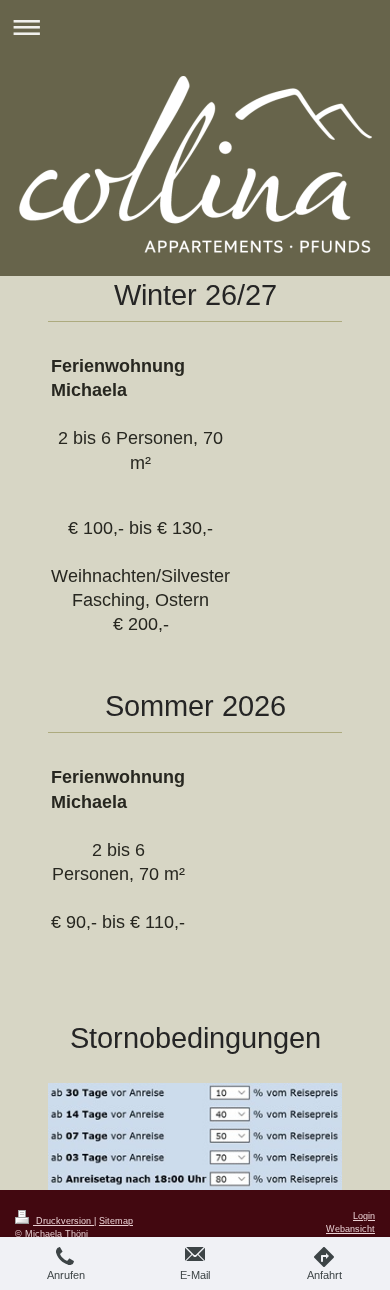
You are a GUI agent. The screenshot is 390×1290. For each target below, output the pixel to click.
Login (364, 1216)
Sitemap (116, 1221)
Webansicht (350, 1229)
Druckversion (63, 1221)
